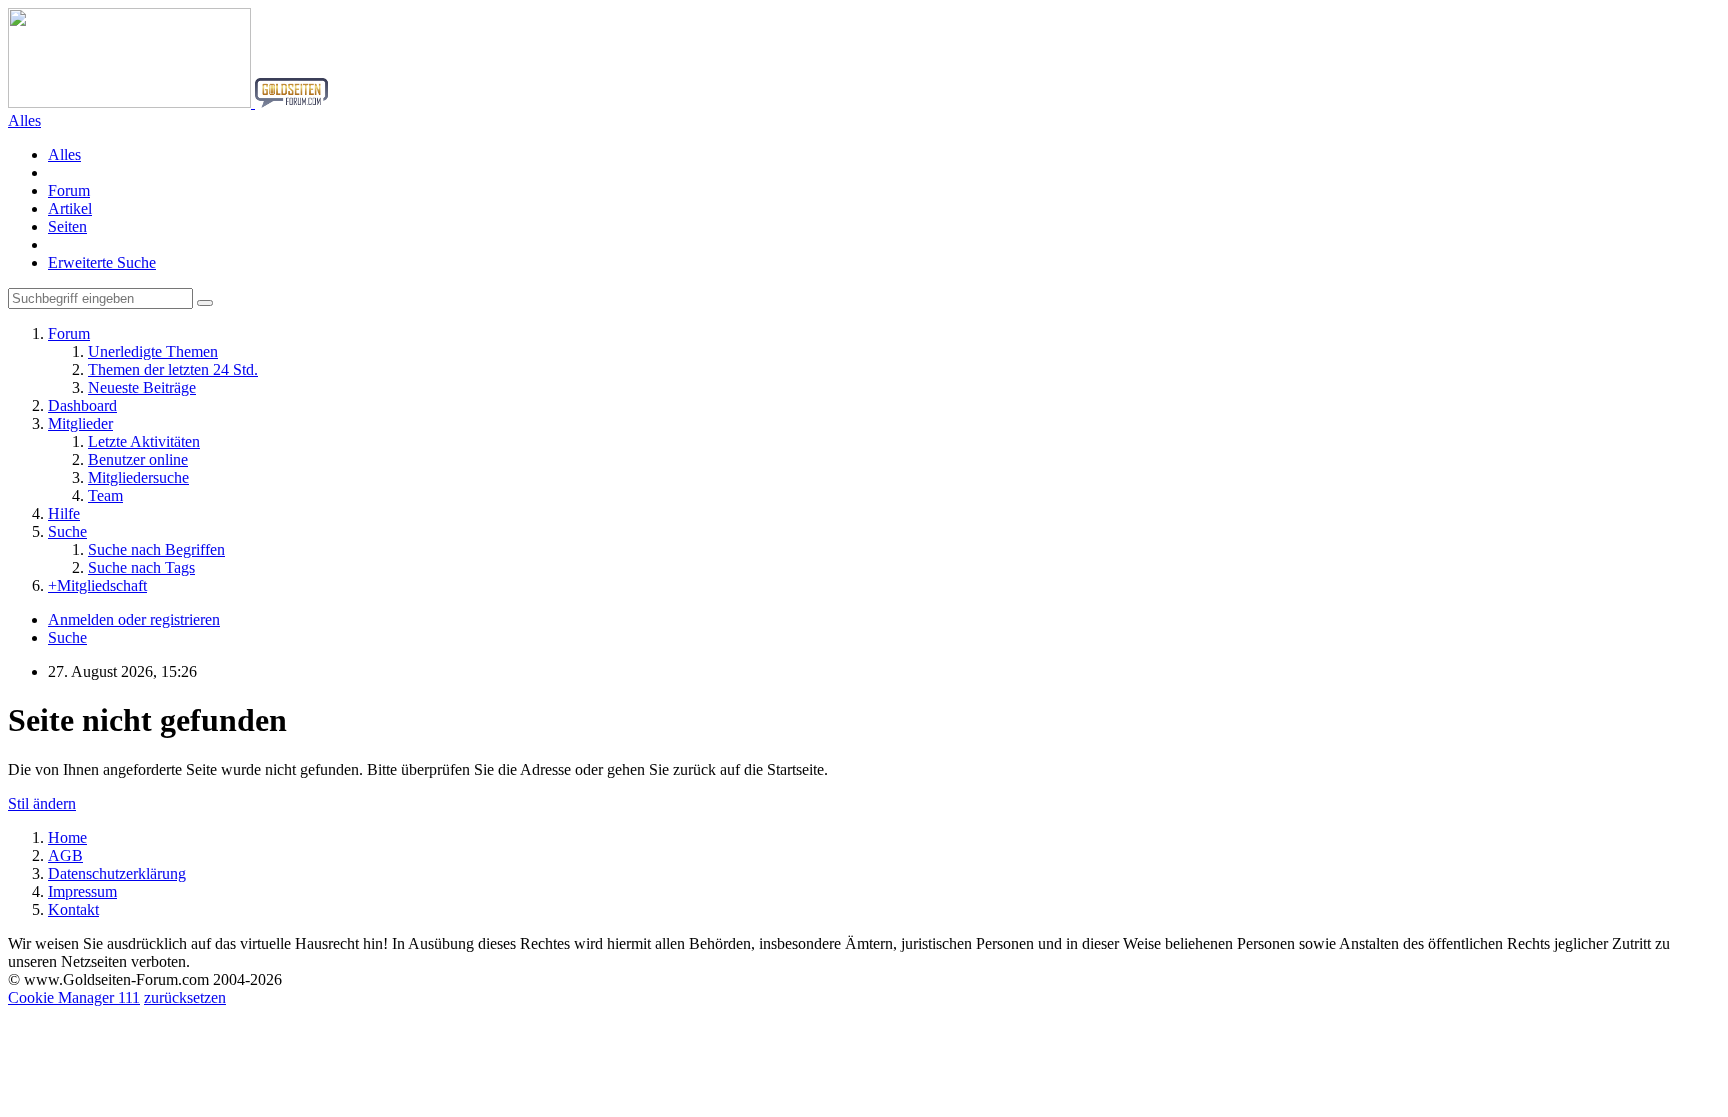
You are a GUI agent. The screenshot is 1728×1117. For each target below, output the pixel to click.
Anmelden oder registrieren (134, 619)
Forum (69, 190)
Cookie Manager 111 (74, 997)
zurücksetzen (185, 997)
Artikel (70, 208)
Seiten (67, 226)
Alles (64, 154)
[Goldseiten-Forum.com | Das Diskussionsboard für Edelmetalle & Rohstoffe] (168, 102)
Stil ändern (42, 803)
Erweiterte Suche (102, 262)
